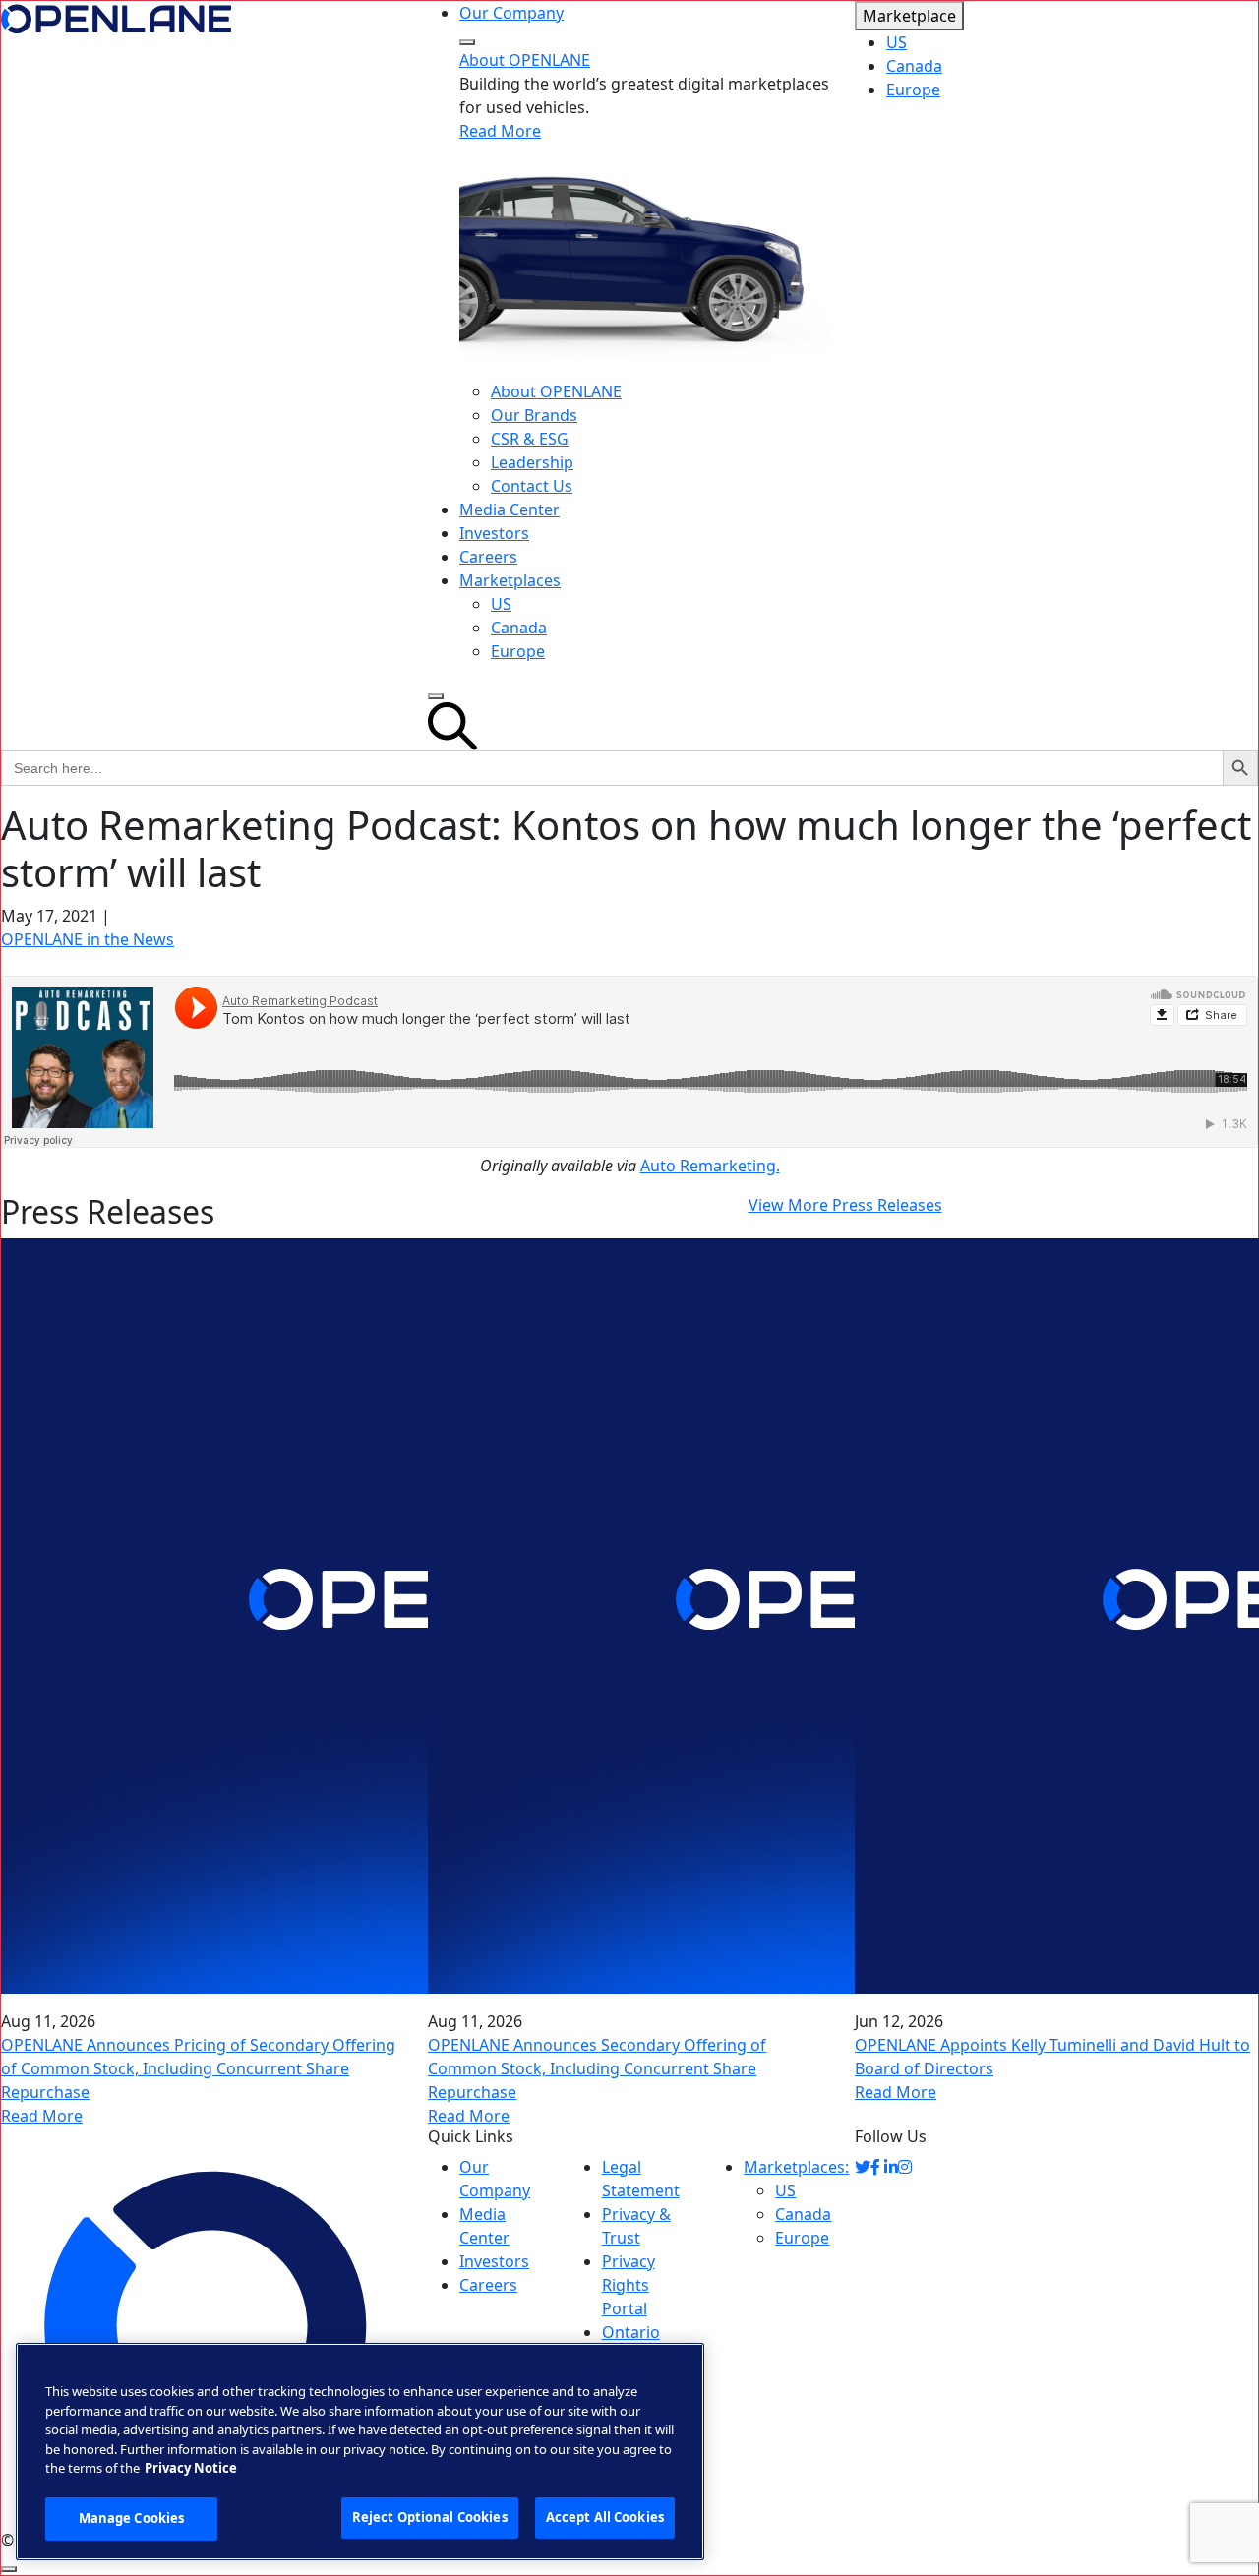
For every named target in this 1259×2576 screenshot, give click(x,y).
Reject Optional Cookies (430, 2517)
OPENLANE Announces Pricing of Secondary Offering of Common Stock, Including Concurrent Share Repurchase (198, 2068)
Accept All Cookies (605, 2517)
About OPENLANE (525, 60)
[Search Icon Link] (629, 726)
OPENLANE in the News (88, 939)
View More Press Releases (845, 1205)
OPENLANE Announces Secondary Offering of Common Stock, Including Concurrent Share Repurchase (597, 2068)
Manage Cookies (132, 2518)
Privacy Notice (191, 2468)
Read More (500, 131)
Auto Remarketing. (710, 1166)
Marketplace (909, 16)
